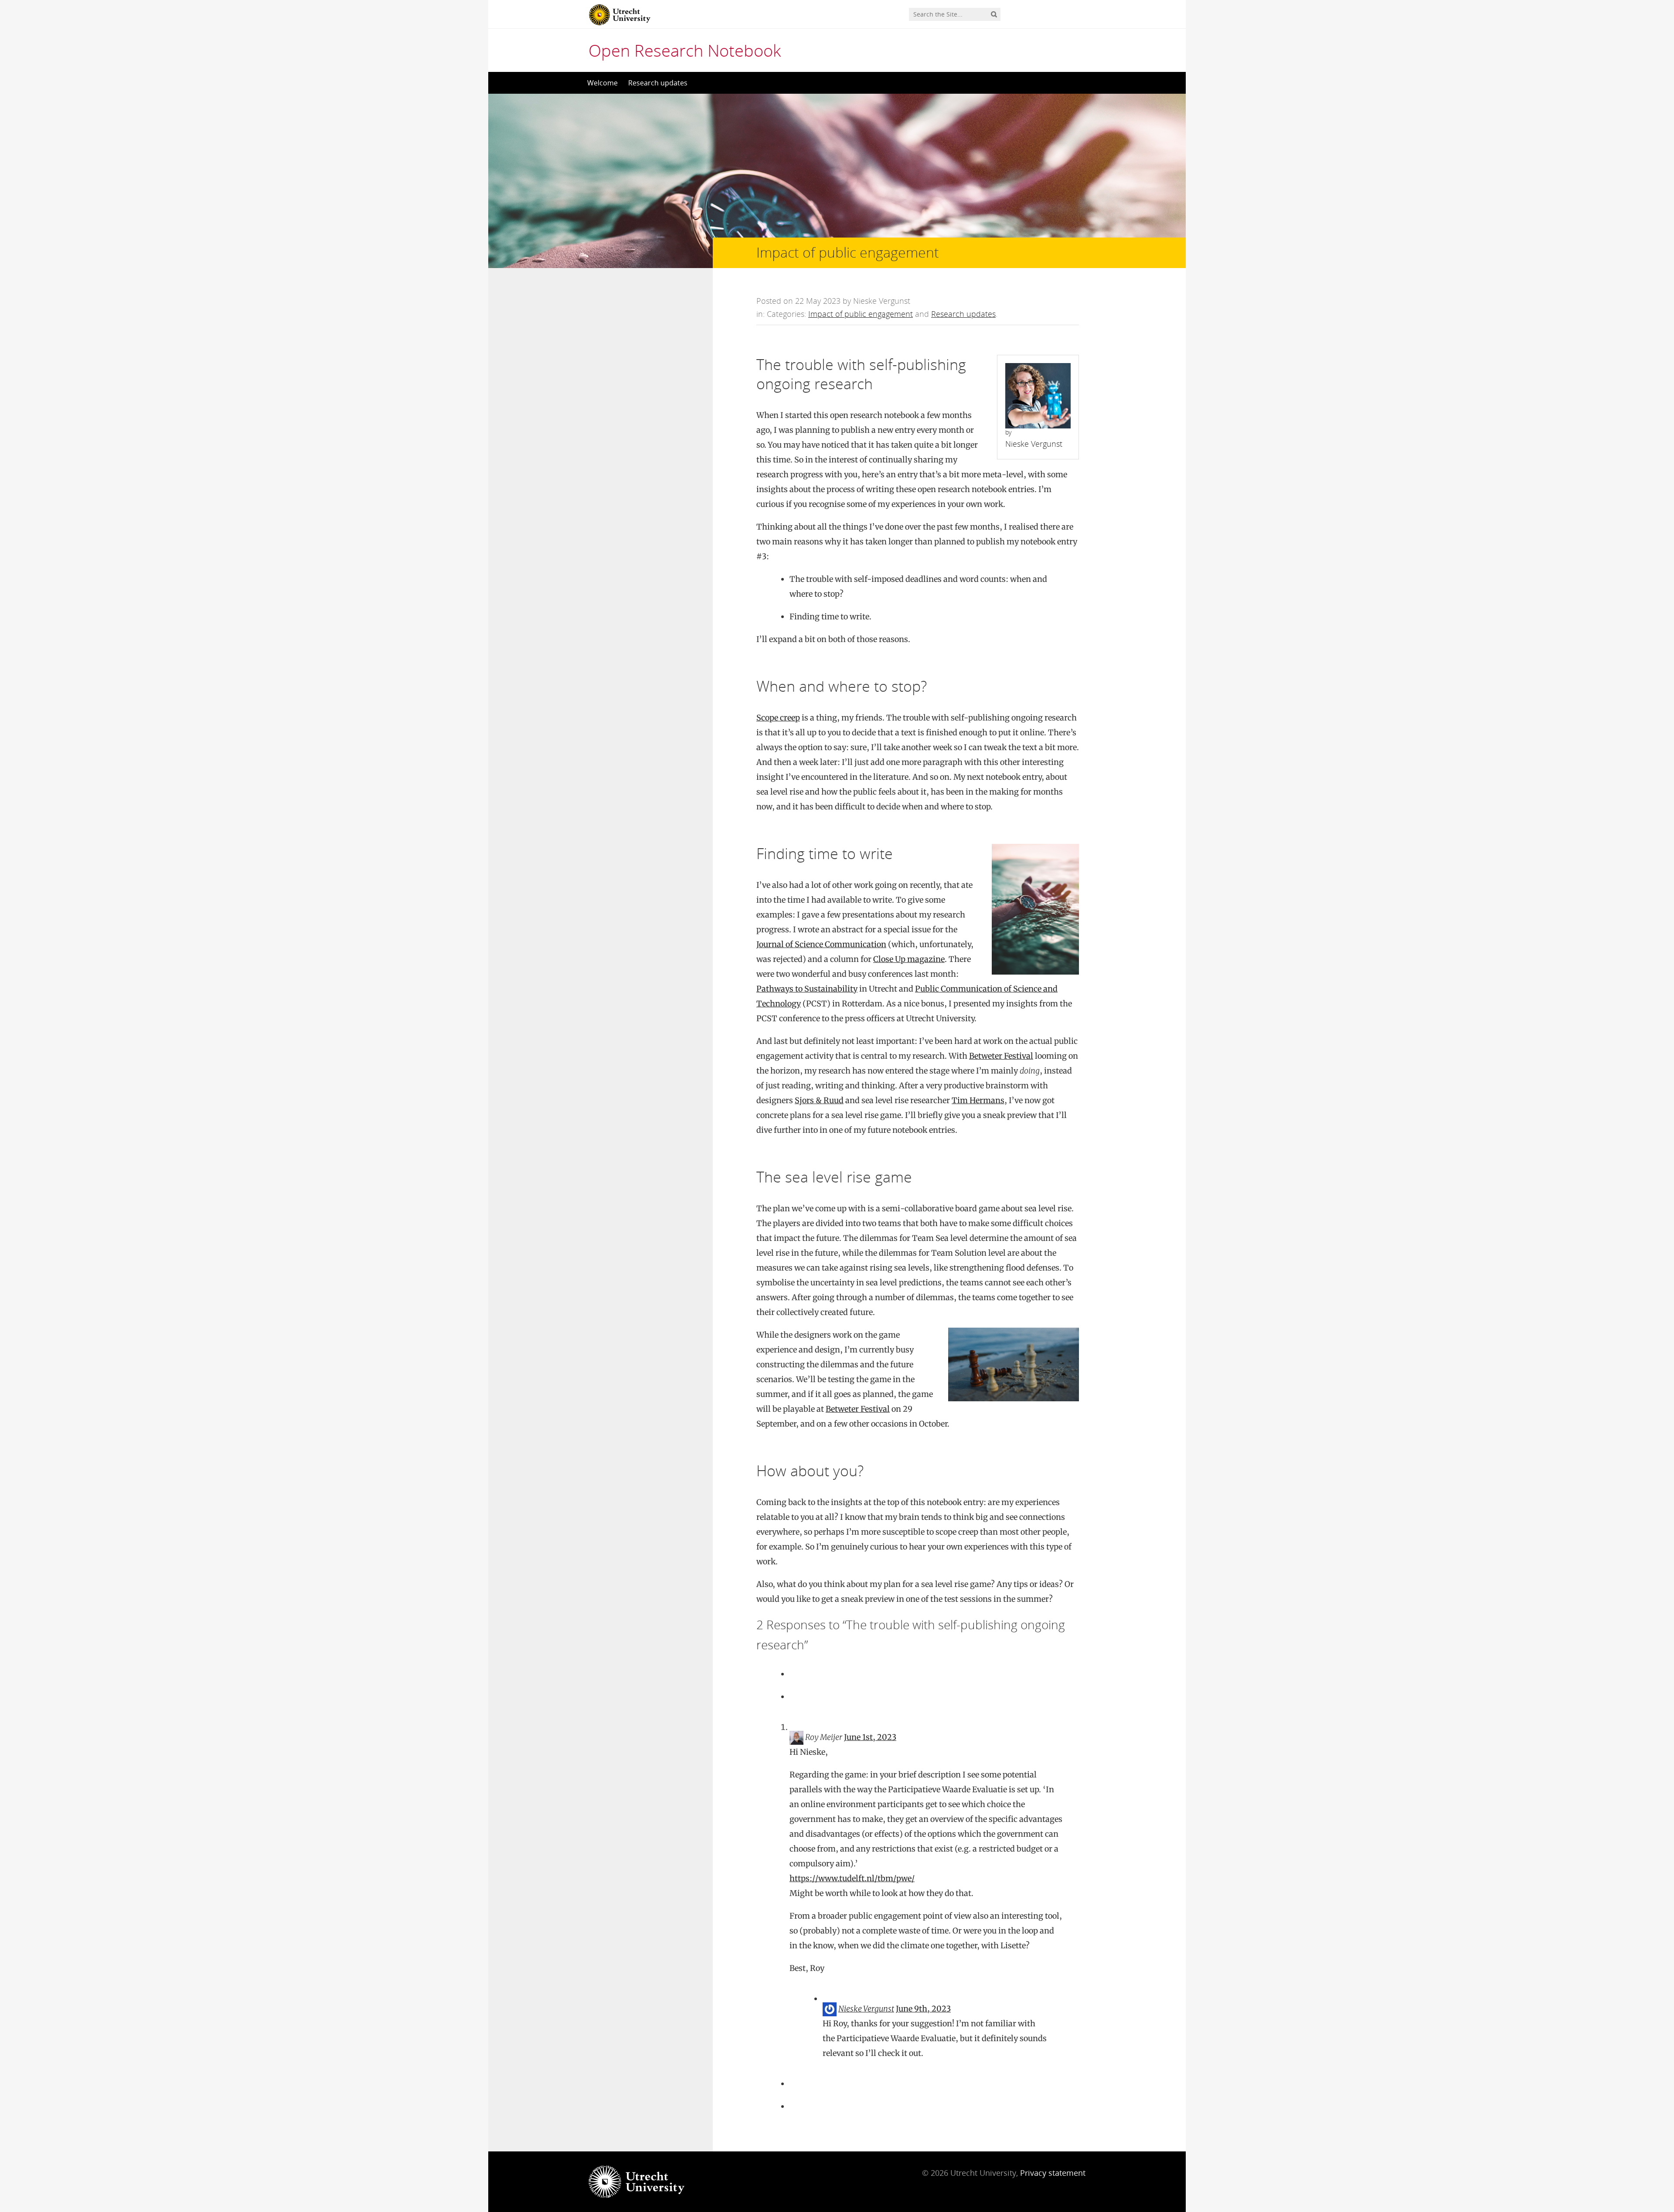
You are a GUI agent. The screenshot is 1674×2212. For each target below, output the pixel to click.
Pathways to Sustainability (807, 989)
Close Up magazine (909, 959)
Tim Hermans (978, 1100)
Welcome (602, 83)
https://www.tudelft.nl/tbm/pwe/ (852, 1878)
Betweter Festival (1001, 1056)
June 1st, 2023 (870, 1737)
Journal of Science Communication (821, 944)
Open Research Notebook (685, 50)
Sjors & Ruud (819, 1100)
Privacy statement (1053, 2173)
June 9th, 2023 (923, 2009)
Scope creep (778, 718)
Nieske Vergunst (866, 2009)
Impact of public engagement (861, 314)
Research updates (658, 83)
